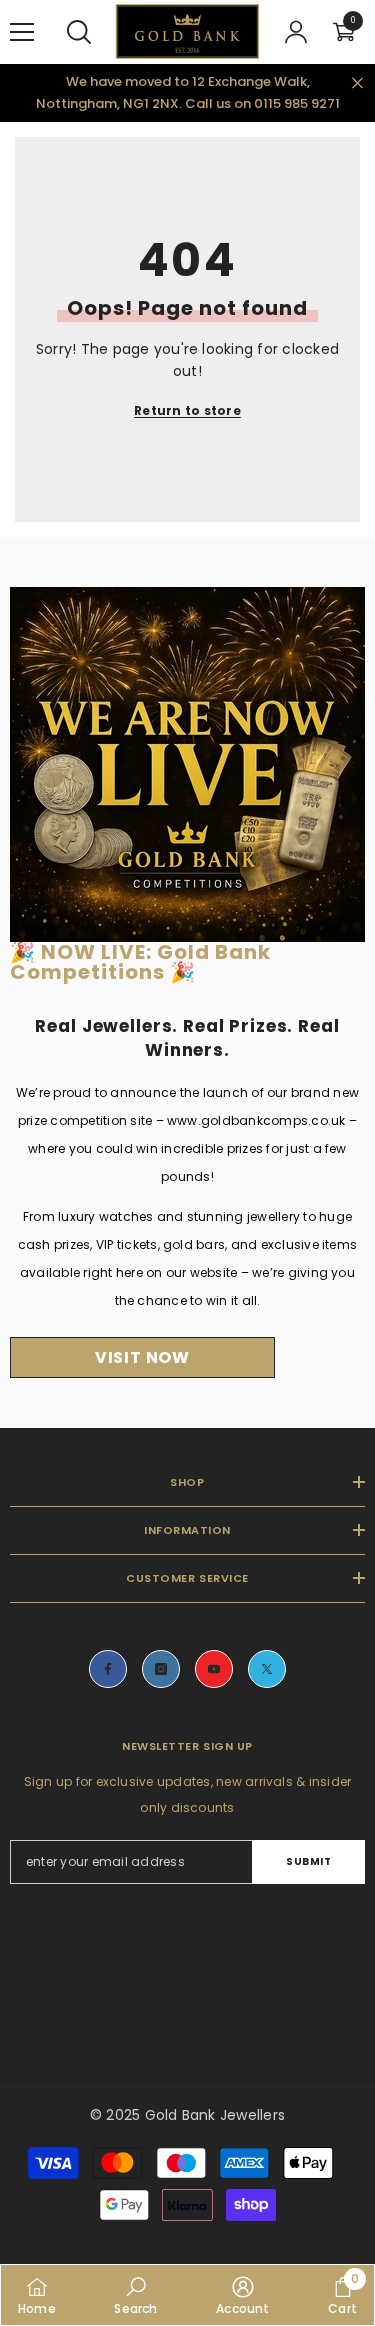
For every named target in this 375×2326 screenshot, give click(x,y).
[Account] (296, 32)
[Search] (79, 32)
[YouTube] (214, 1669)
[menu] (22, 32)
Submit (308, 1861)
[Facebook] (108, 1669)
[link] (135, 2295)
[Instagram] (161, 1669)
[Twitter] (267, 1669)
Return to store (187, 410)
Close (357, 82)
